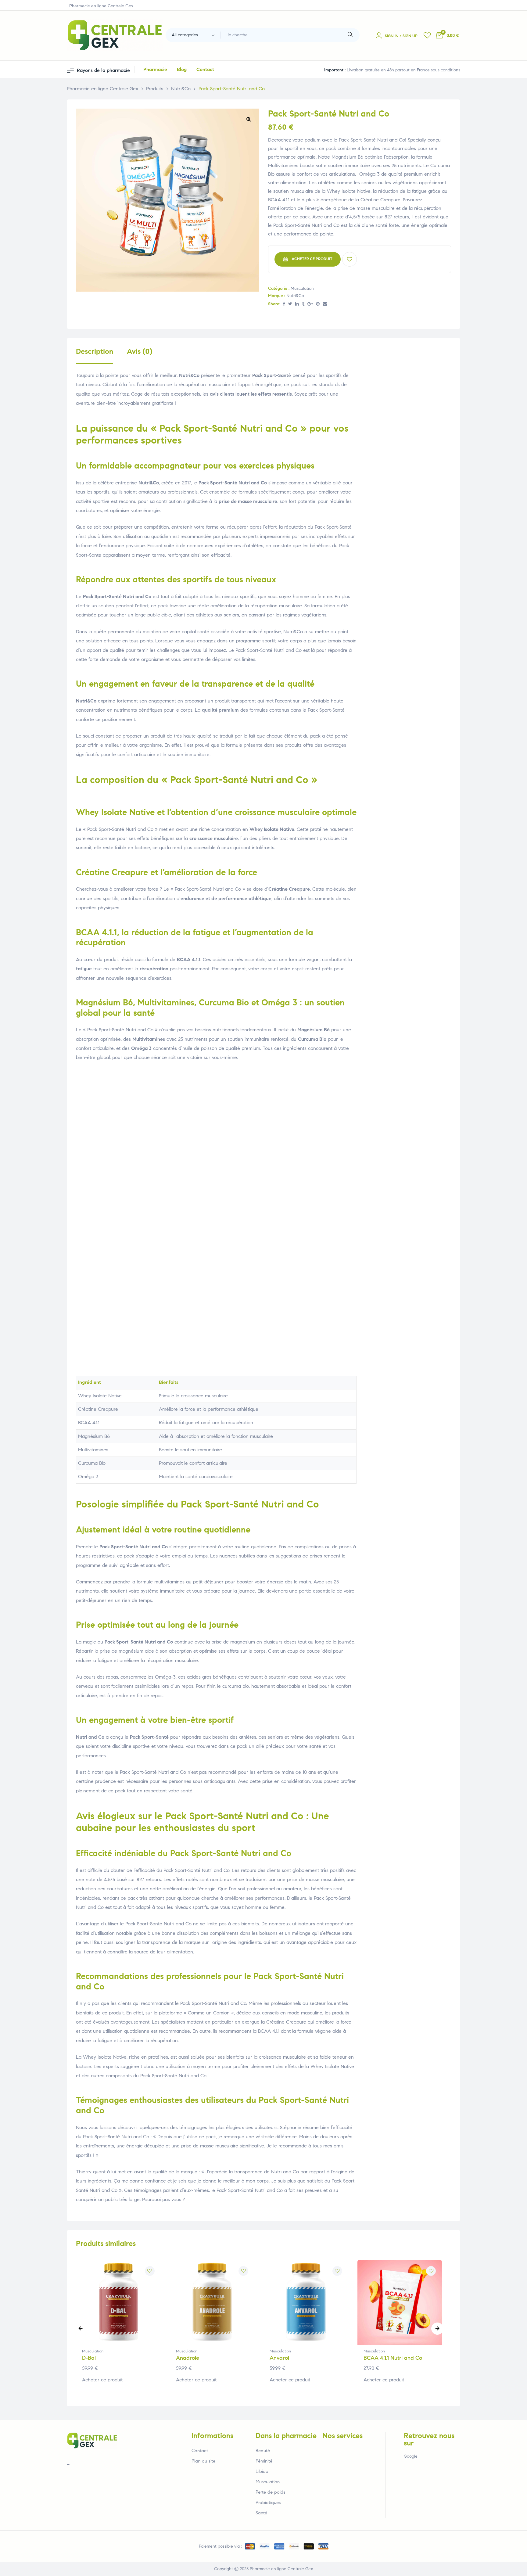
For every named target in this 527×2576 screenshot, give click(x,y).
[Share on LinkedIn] (297, 304)
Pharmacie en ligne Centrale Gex (281, 2569)
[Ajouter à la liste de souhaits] (350, 259)
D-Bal (89, 2358)
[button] (249, 119)
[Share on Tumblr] (303, 304)
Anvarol (279, 2358)
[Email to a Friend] (325, 304)
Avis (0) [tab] (140, 352)
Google (411, 2456)
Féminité (264, 2461)
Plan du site (203, 2461)
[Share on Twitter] (290, 304)
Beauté (263, 2451)
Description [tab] (95, 352)
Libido (262, 2471)
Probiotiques (268, 2502)
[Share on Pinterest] (318, 304)
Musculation (302, 288)
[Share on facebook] (284, 304)
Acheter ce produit (312, 259)
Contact (200, 2451)
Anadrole (188, 2358)
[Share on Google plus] (310, 304)
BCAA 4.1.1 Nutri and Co (393, 2358)
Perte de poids (270, 2492)
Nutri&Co (295, 296)
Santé (261, 2513)
